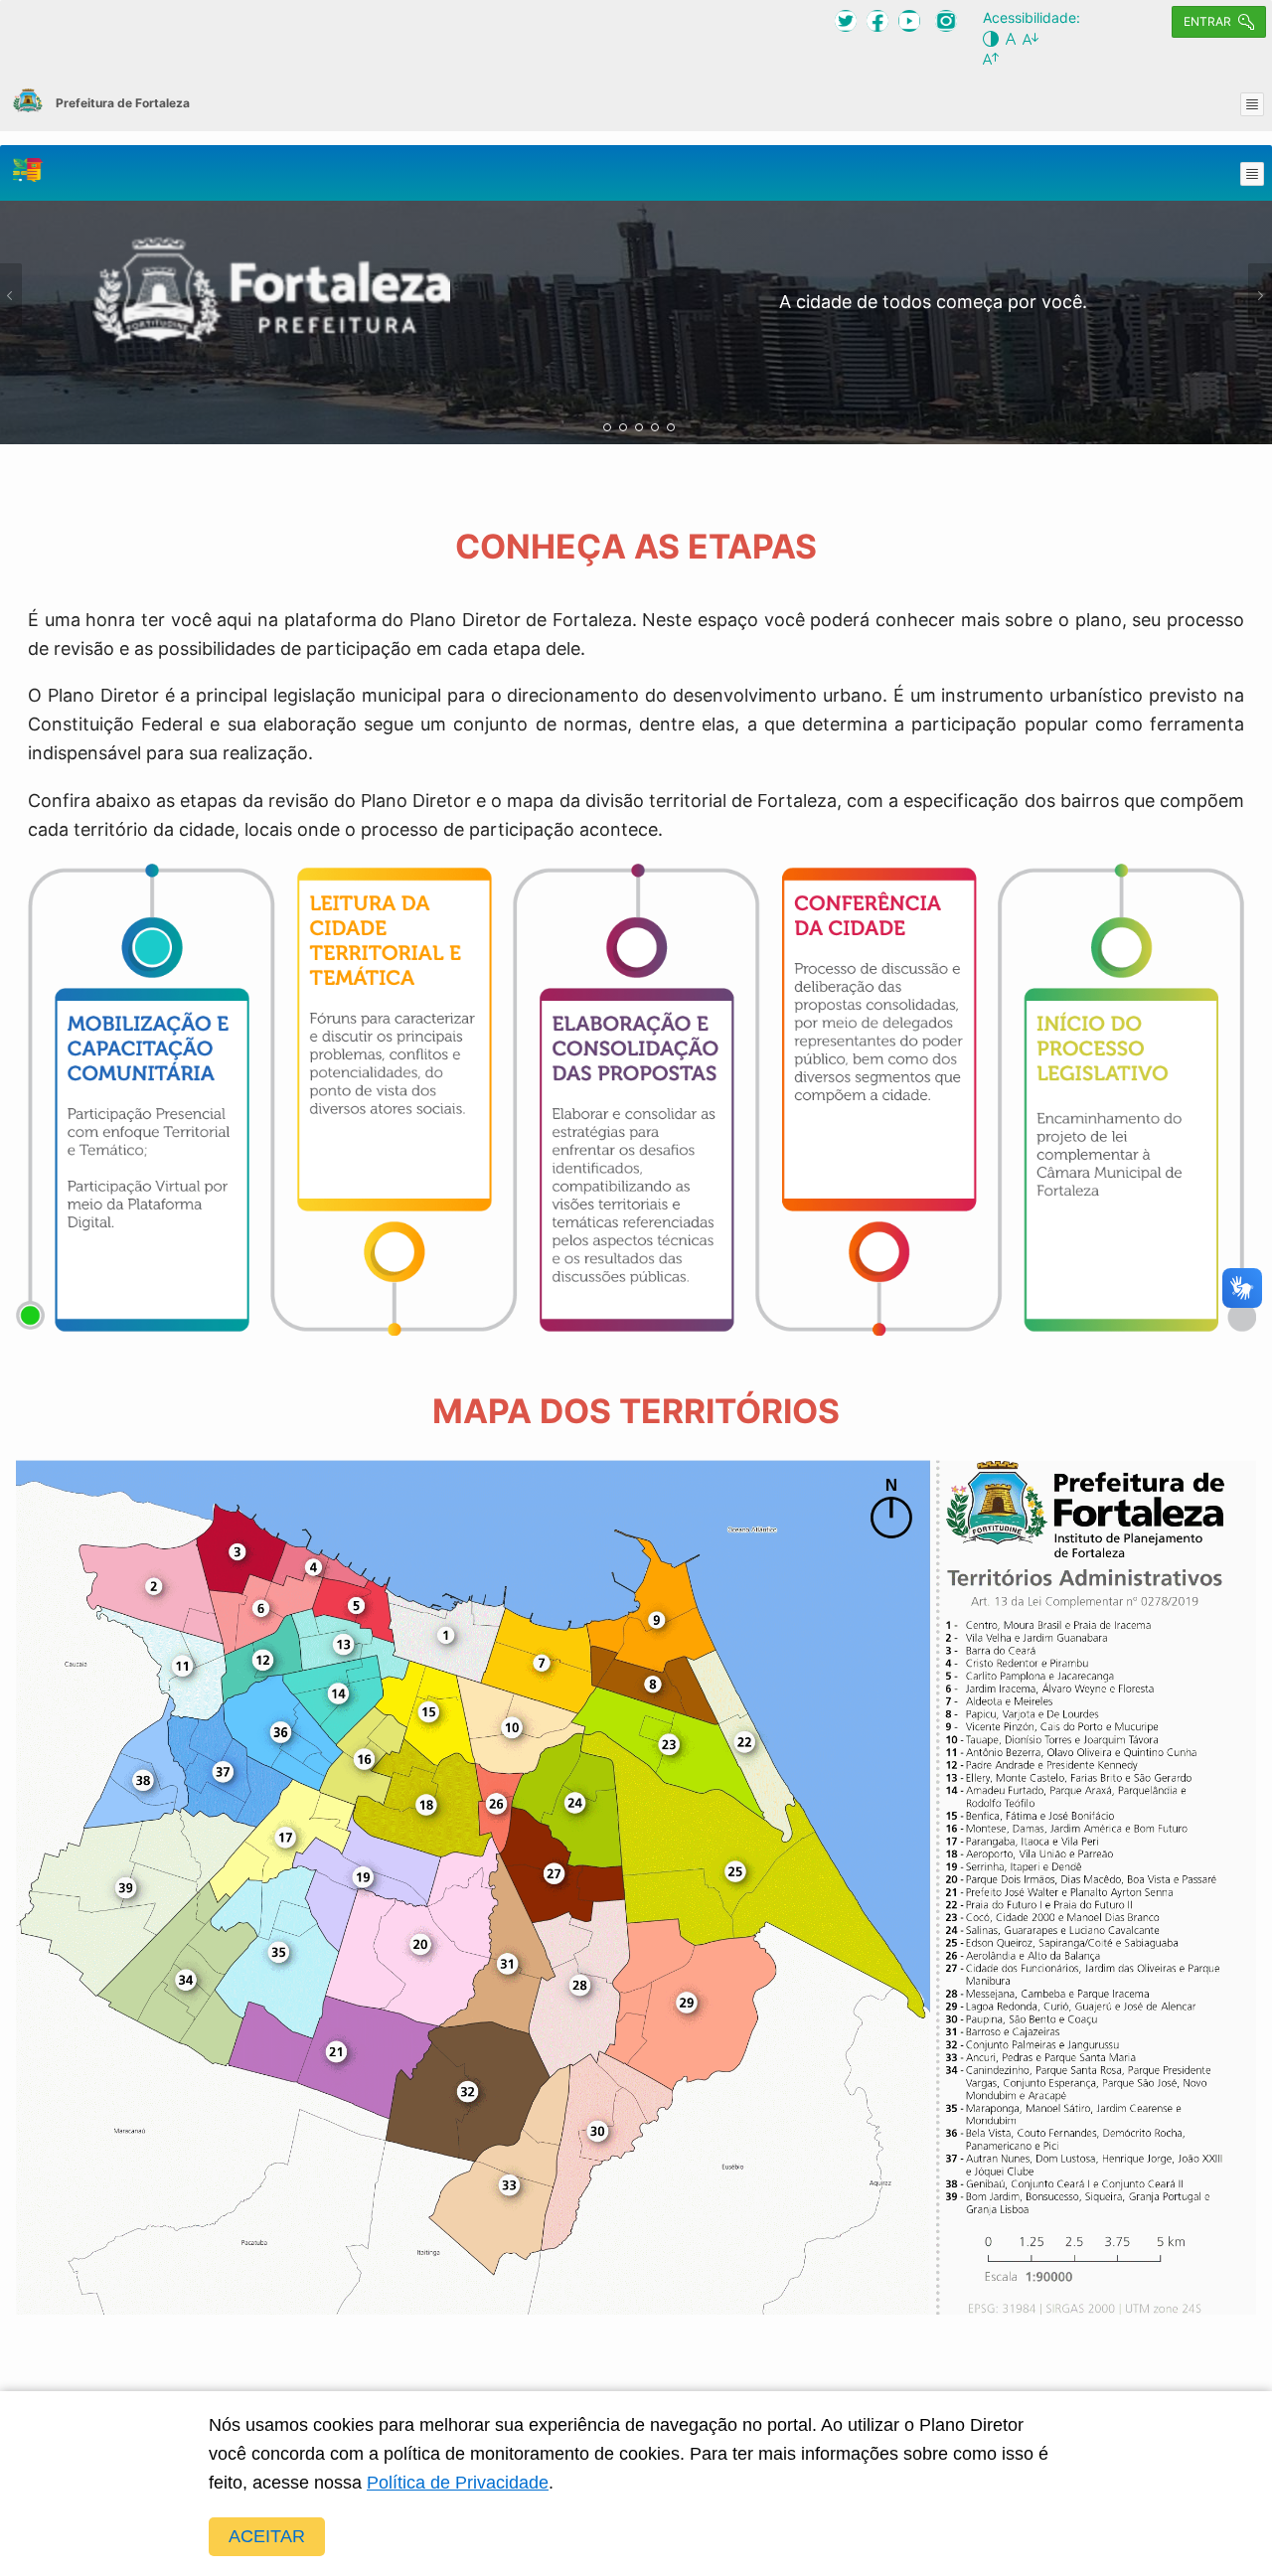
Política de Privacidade (458, 2483)
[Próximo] (1260, 295)
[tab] (607, 427)
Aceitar (267, 2536)
